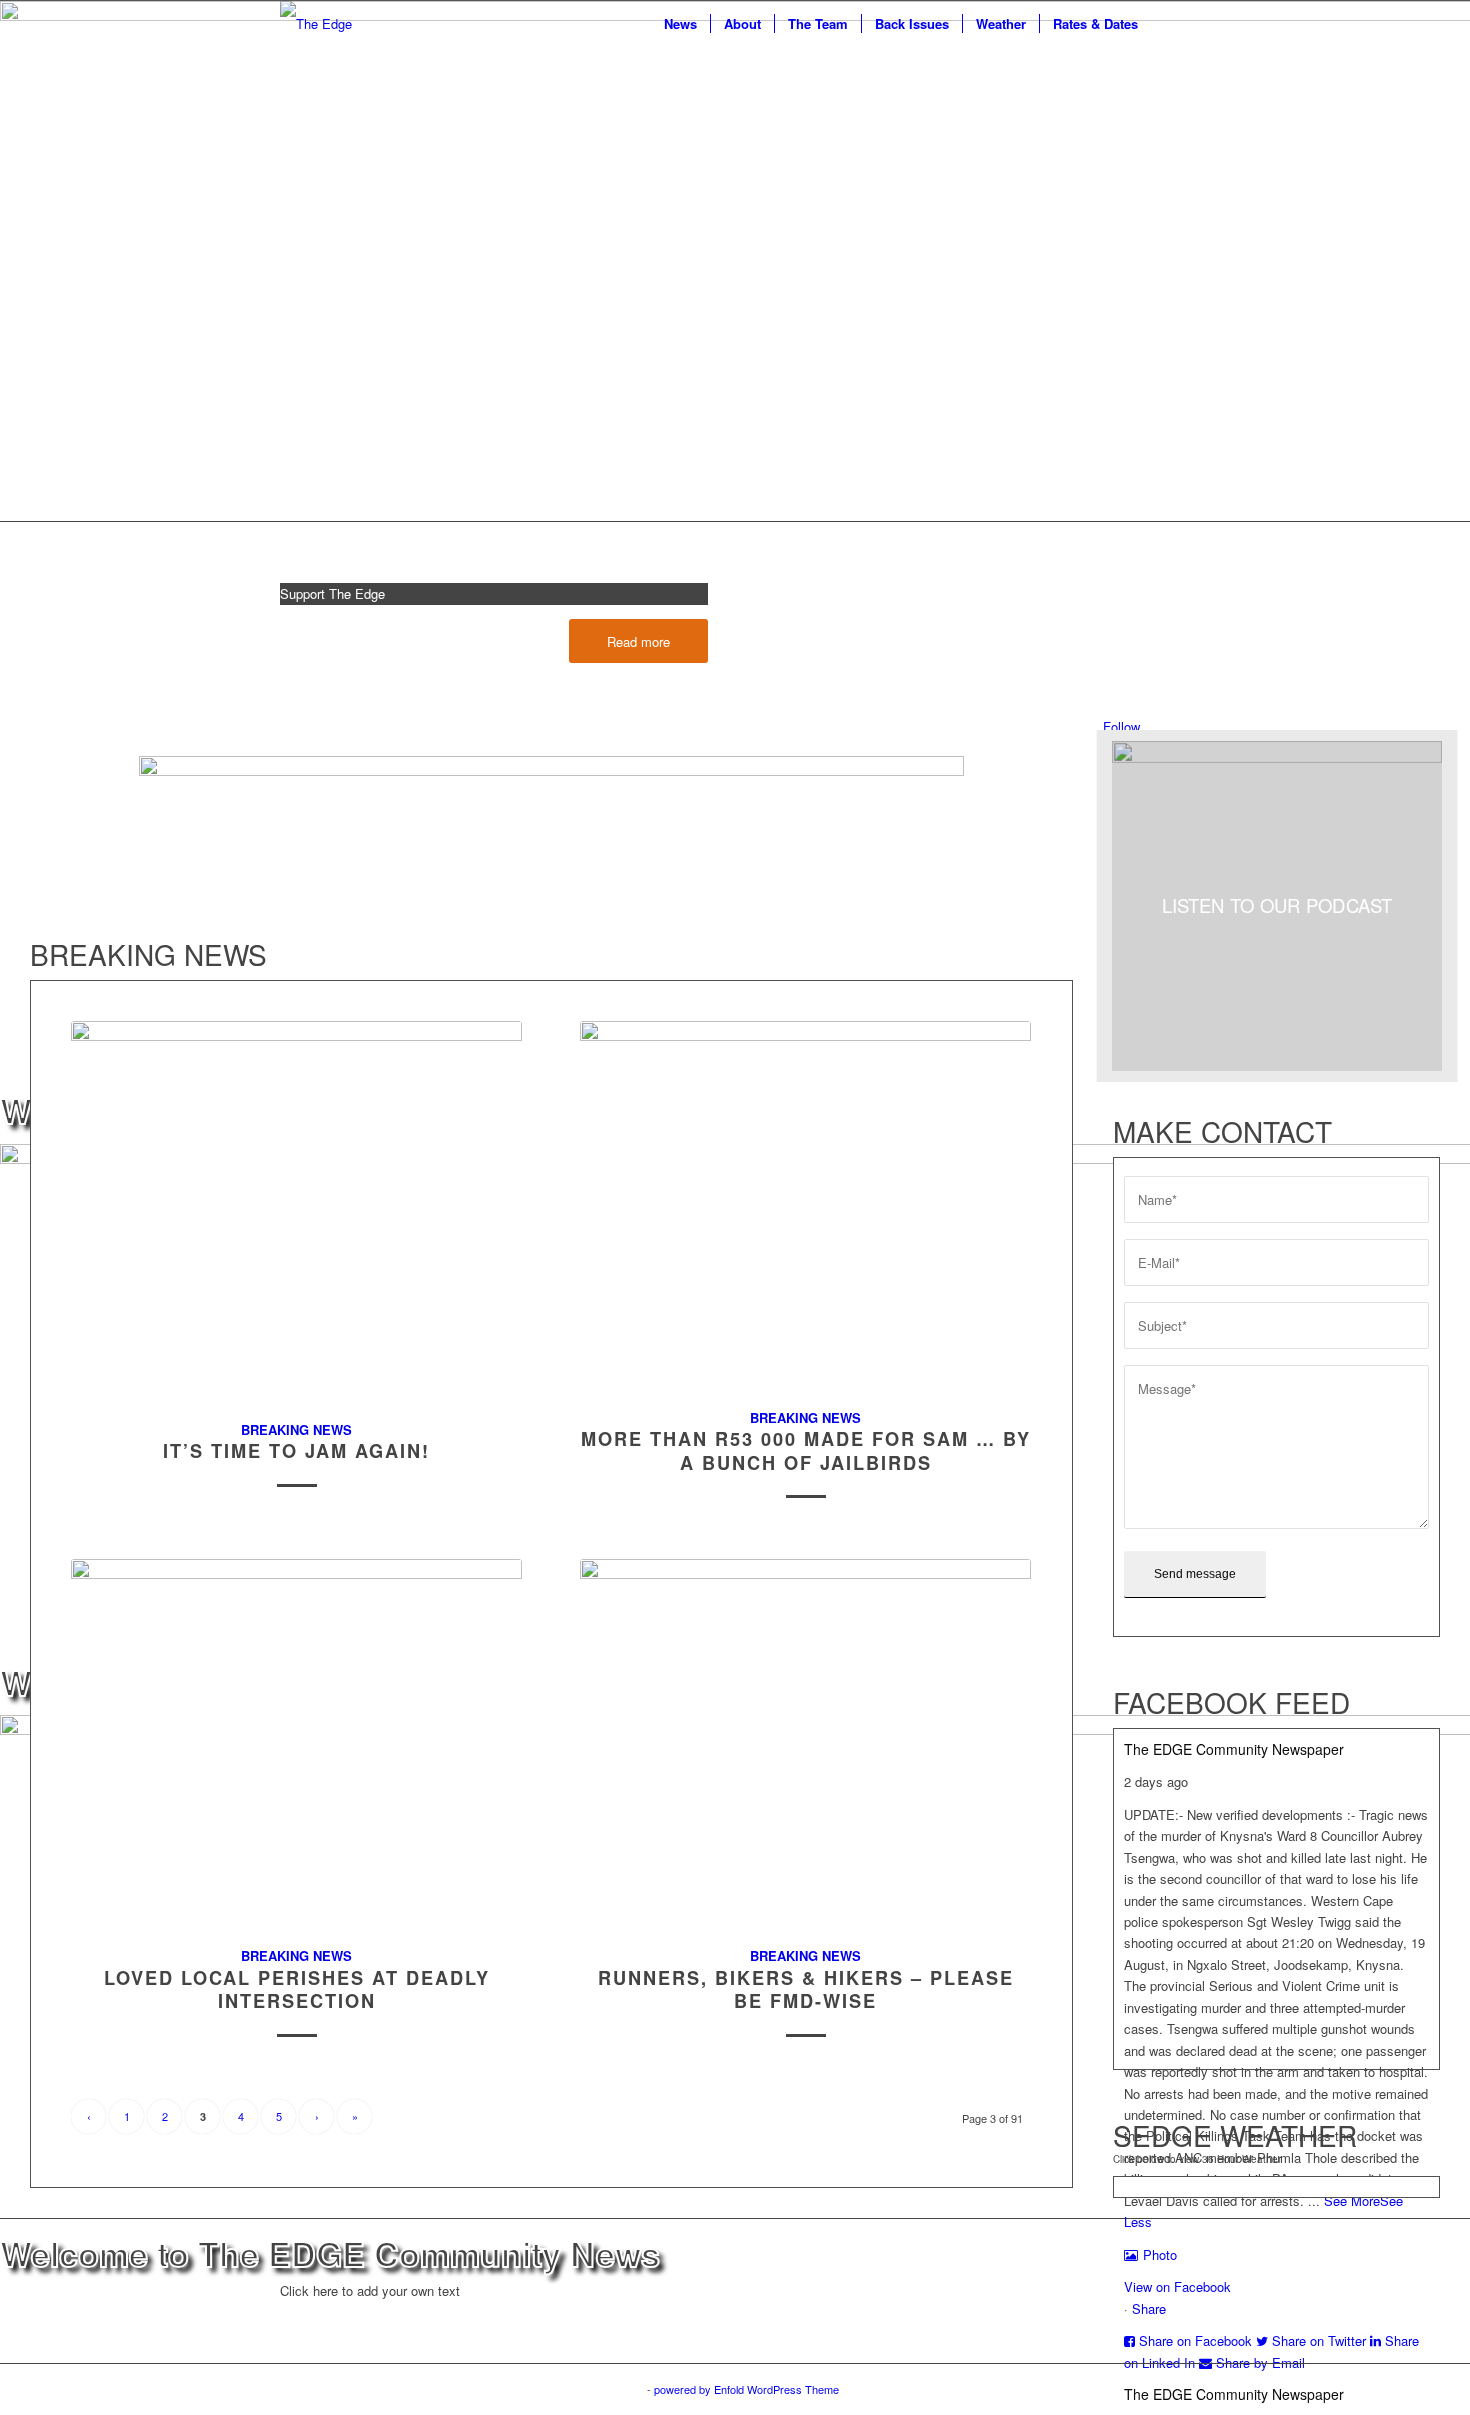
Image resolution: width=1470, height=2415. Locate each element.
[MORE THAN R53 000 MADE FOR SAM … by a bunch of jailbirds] (805, 1203)
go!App (572, 2389)
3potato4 (623, 2389)
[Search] (1170, 23)
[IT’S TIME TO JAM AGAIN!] (296, 1209)
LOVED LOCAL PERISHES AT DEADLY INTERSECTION (297, 1990)
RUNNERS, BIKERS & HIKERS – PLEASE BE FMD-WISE (806, 1990)
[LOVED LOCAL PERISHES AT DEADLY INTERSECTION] (296, 1741)
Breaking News (296, 1429)
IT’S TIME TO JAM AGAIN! (296, 1451)
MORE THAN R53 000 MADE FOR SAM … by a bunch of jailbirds (806, 1451)
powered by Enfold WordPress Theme (746, 2389)
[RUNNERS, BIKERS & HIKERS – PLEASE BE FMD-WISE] (805, 1741)
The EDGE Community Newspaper (1234, 1749)
